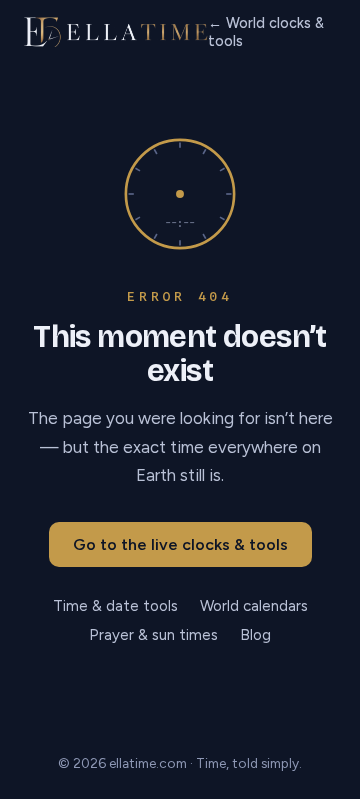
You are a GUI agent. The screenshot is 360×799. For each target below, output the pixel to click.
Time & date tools (115, 606)
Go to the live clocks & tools (180, 544)
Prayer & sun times (153, 635)
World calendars (254, 606)
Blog (255, 635)
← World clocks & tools (266, 32)
